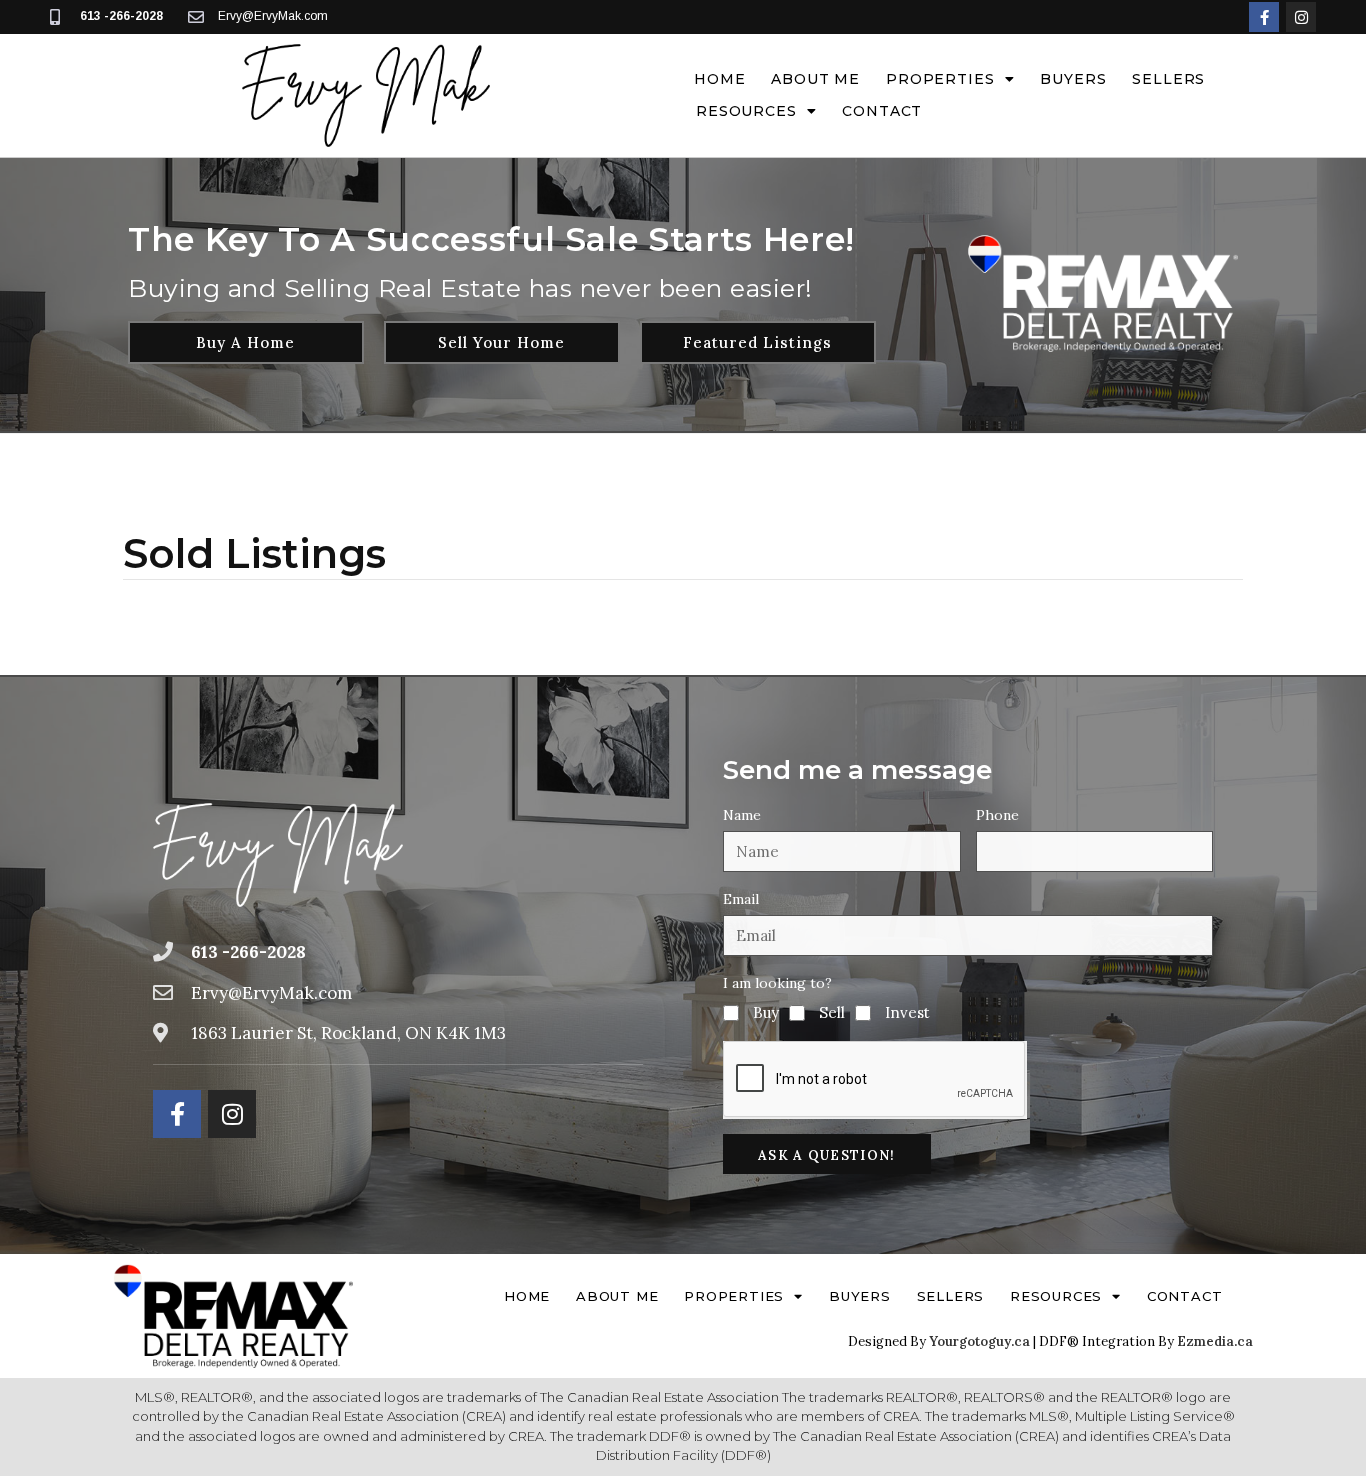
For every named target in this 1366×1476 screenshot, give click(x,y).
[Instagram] (1301, 17)
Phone (997, 815)
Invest (907, 1012)
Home (719, 79)
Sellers (1168, 79)
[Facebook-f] (1264, 17)
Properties (940, 79)
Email (741, 899)
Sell (832, 1012)
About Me (815, 79)
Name (742, 815)
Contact (882, 111)
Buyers (1073, 79)
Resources (746, 111)
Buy (766, 1012)
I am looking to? (777, 983)
